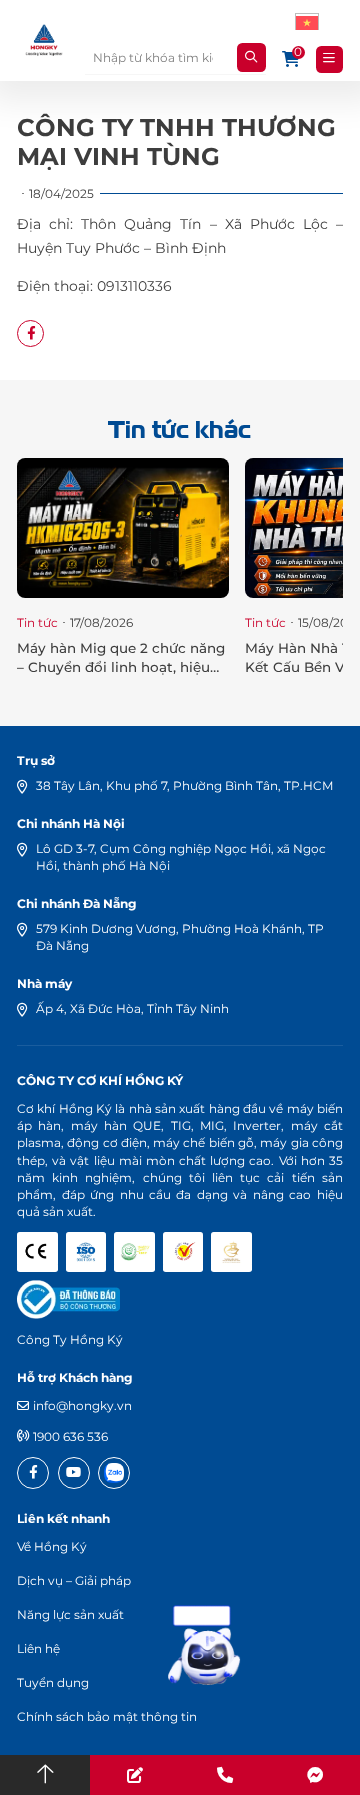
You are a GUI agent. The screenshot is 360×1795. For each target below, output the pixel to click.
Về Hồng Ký (52, 1546)
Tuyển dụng (53, 1682)
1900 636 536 (70, 1436)
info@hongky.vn (82, 1405)
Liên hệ (38, 1648)
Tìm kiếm (251, 57)
